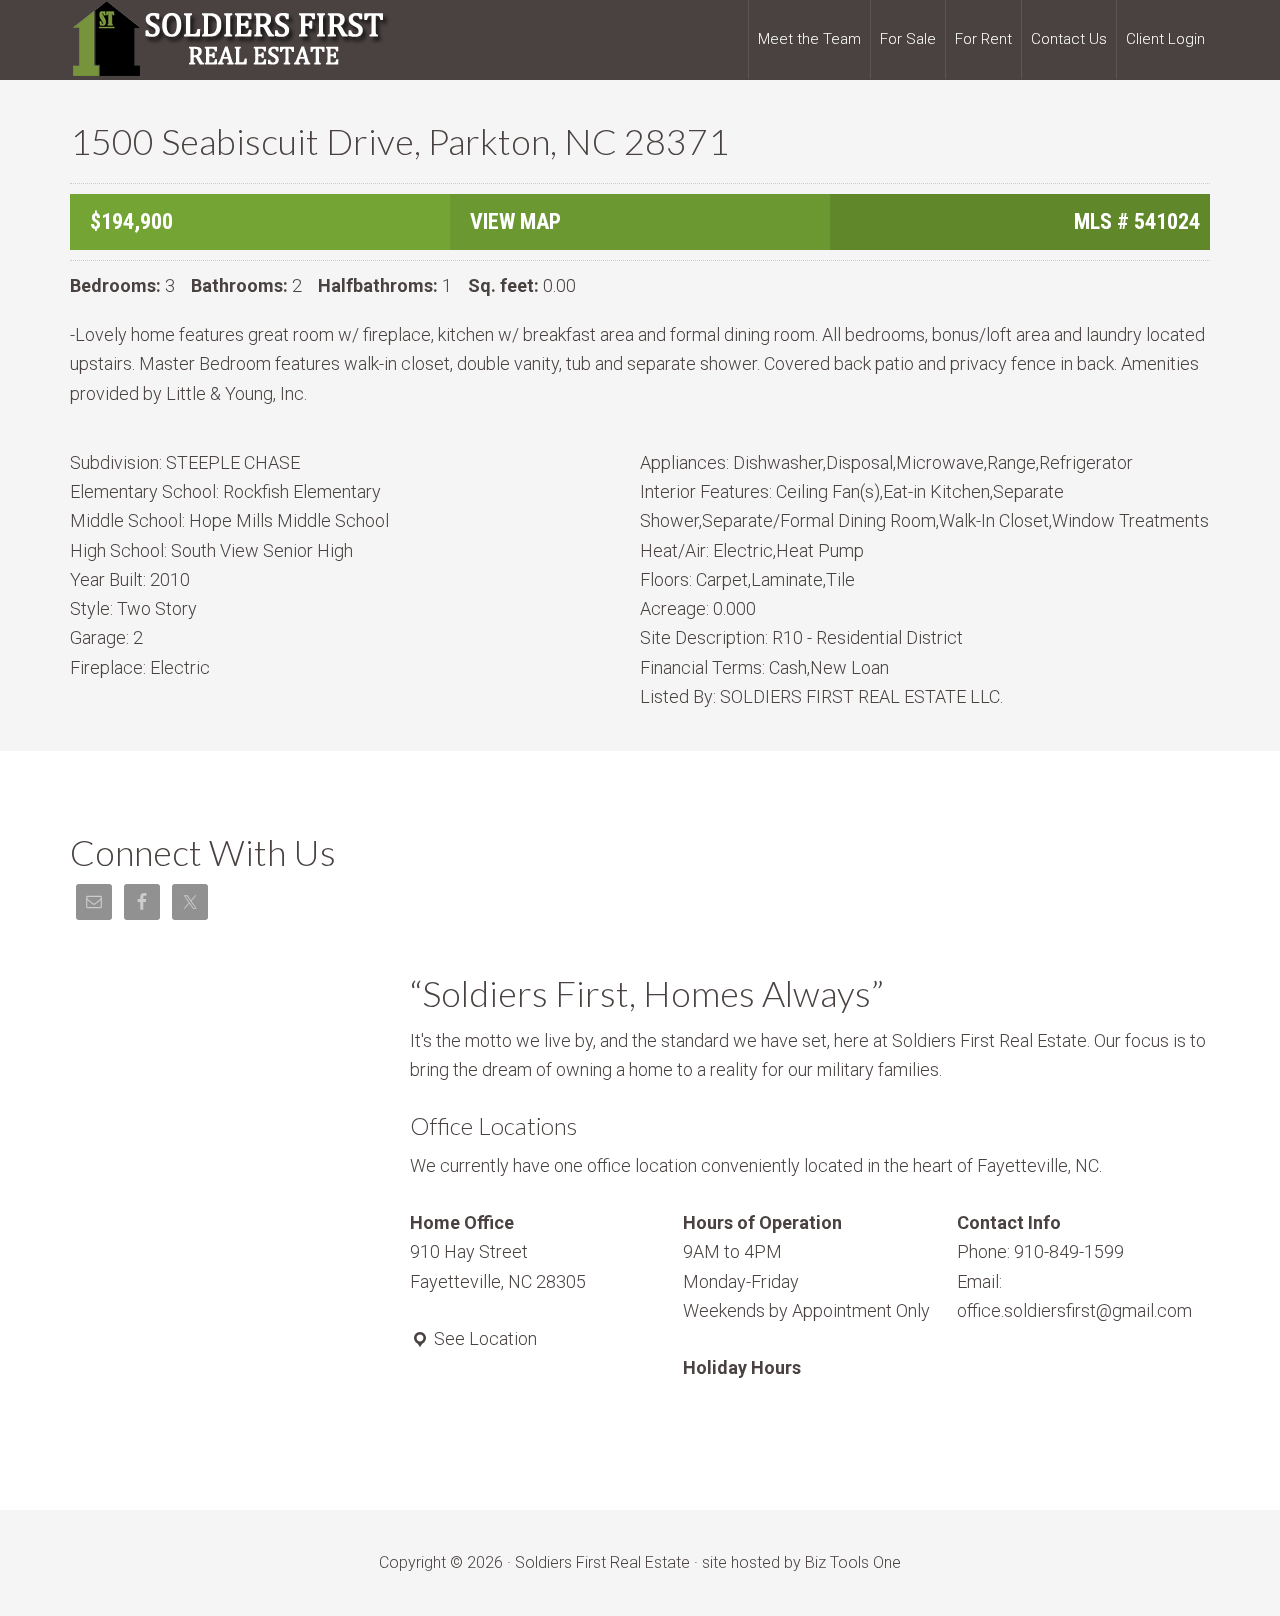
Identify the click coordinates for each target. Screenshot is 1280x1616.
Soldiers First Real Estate (230, 40)
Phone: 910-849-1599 (1040, 1251)
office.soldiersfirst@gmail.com (1074, 1310)
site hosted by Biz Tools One (801, 1562)
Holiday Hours (742, 1367)
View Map (515, 221)
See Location (483, 1338)
